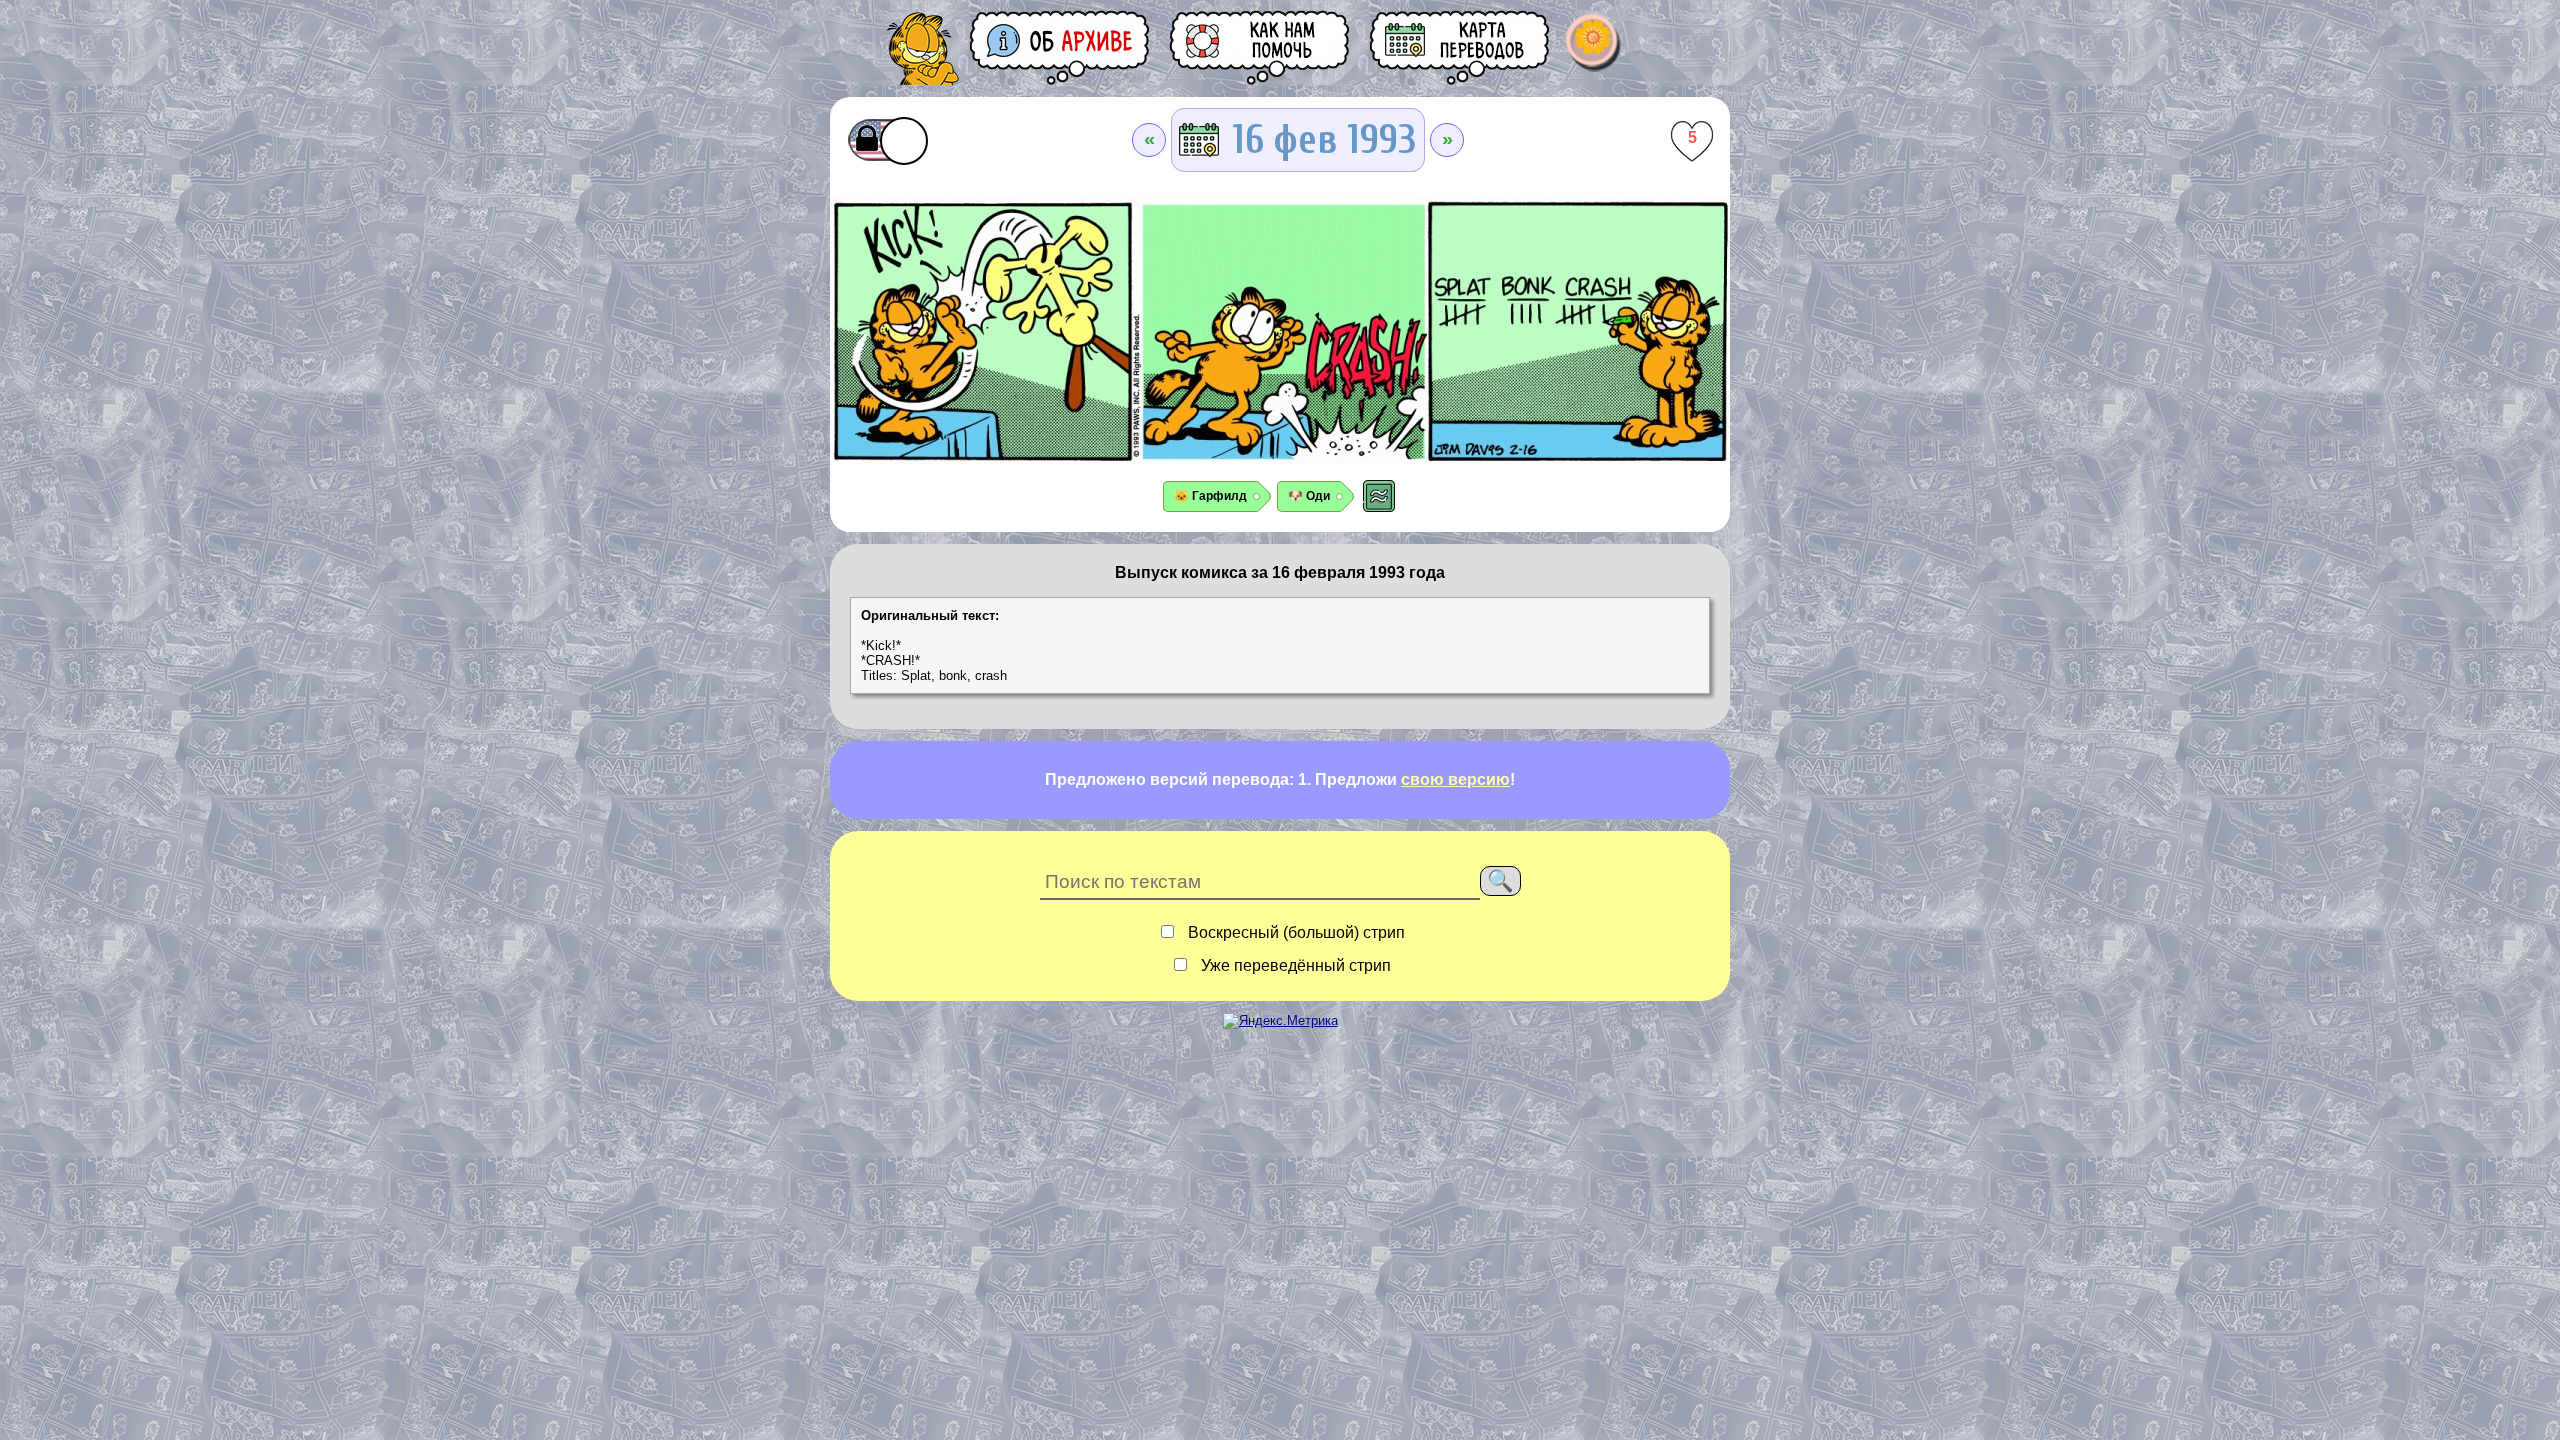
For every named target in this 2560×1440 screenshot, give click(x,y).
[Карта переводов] (1461, 47)
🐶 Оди (1309, 496)
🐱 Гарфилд (1210, 496)
